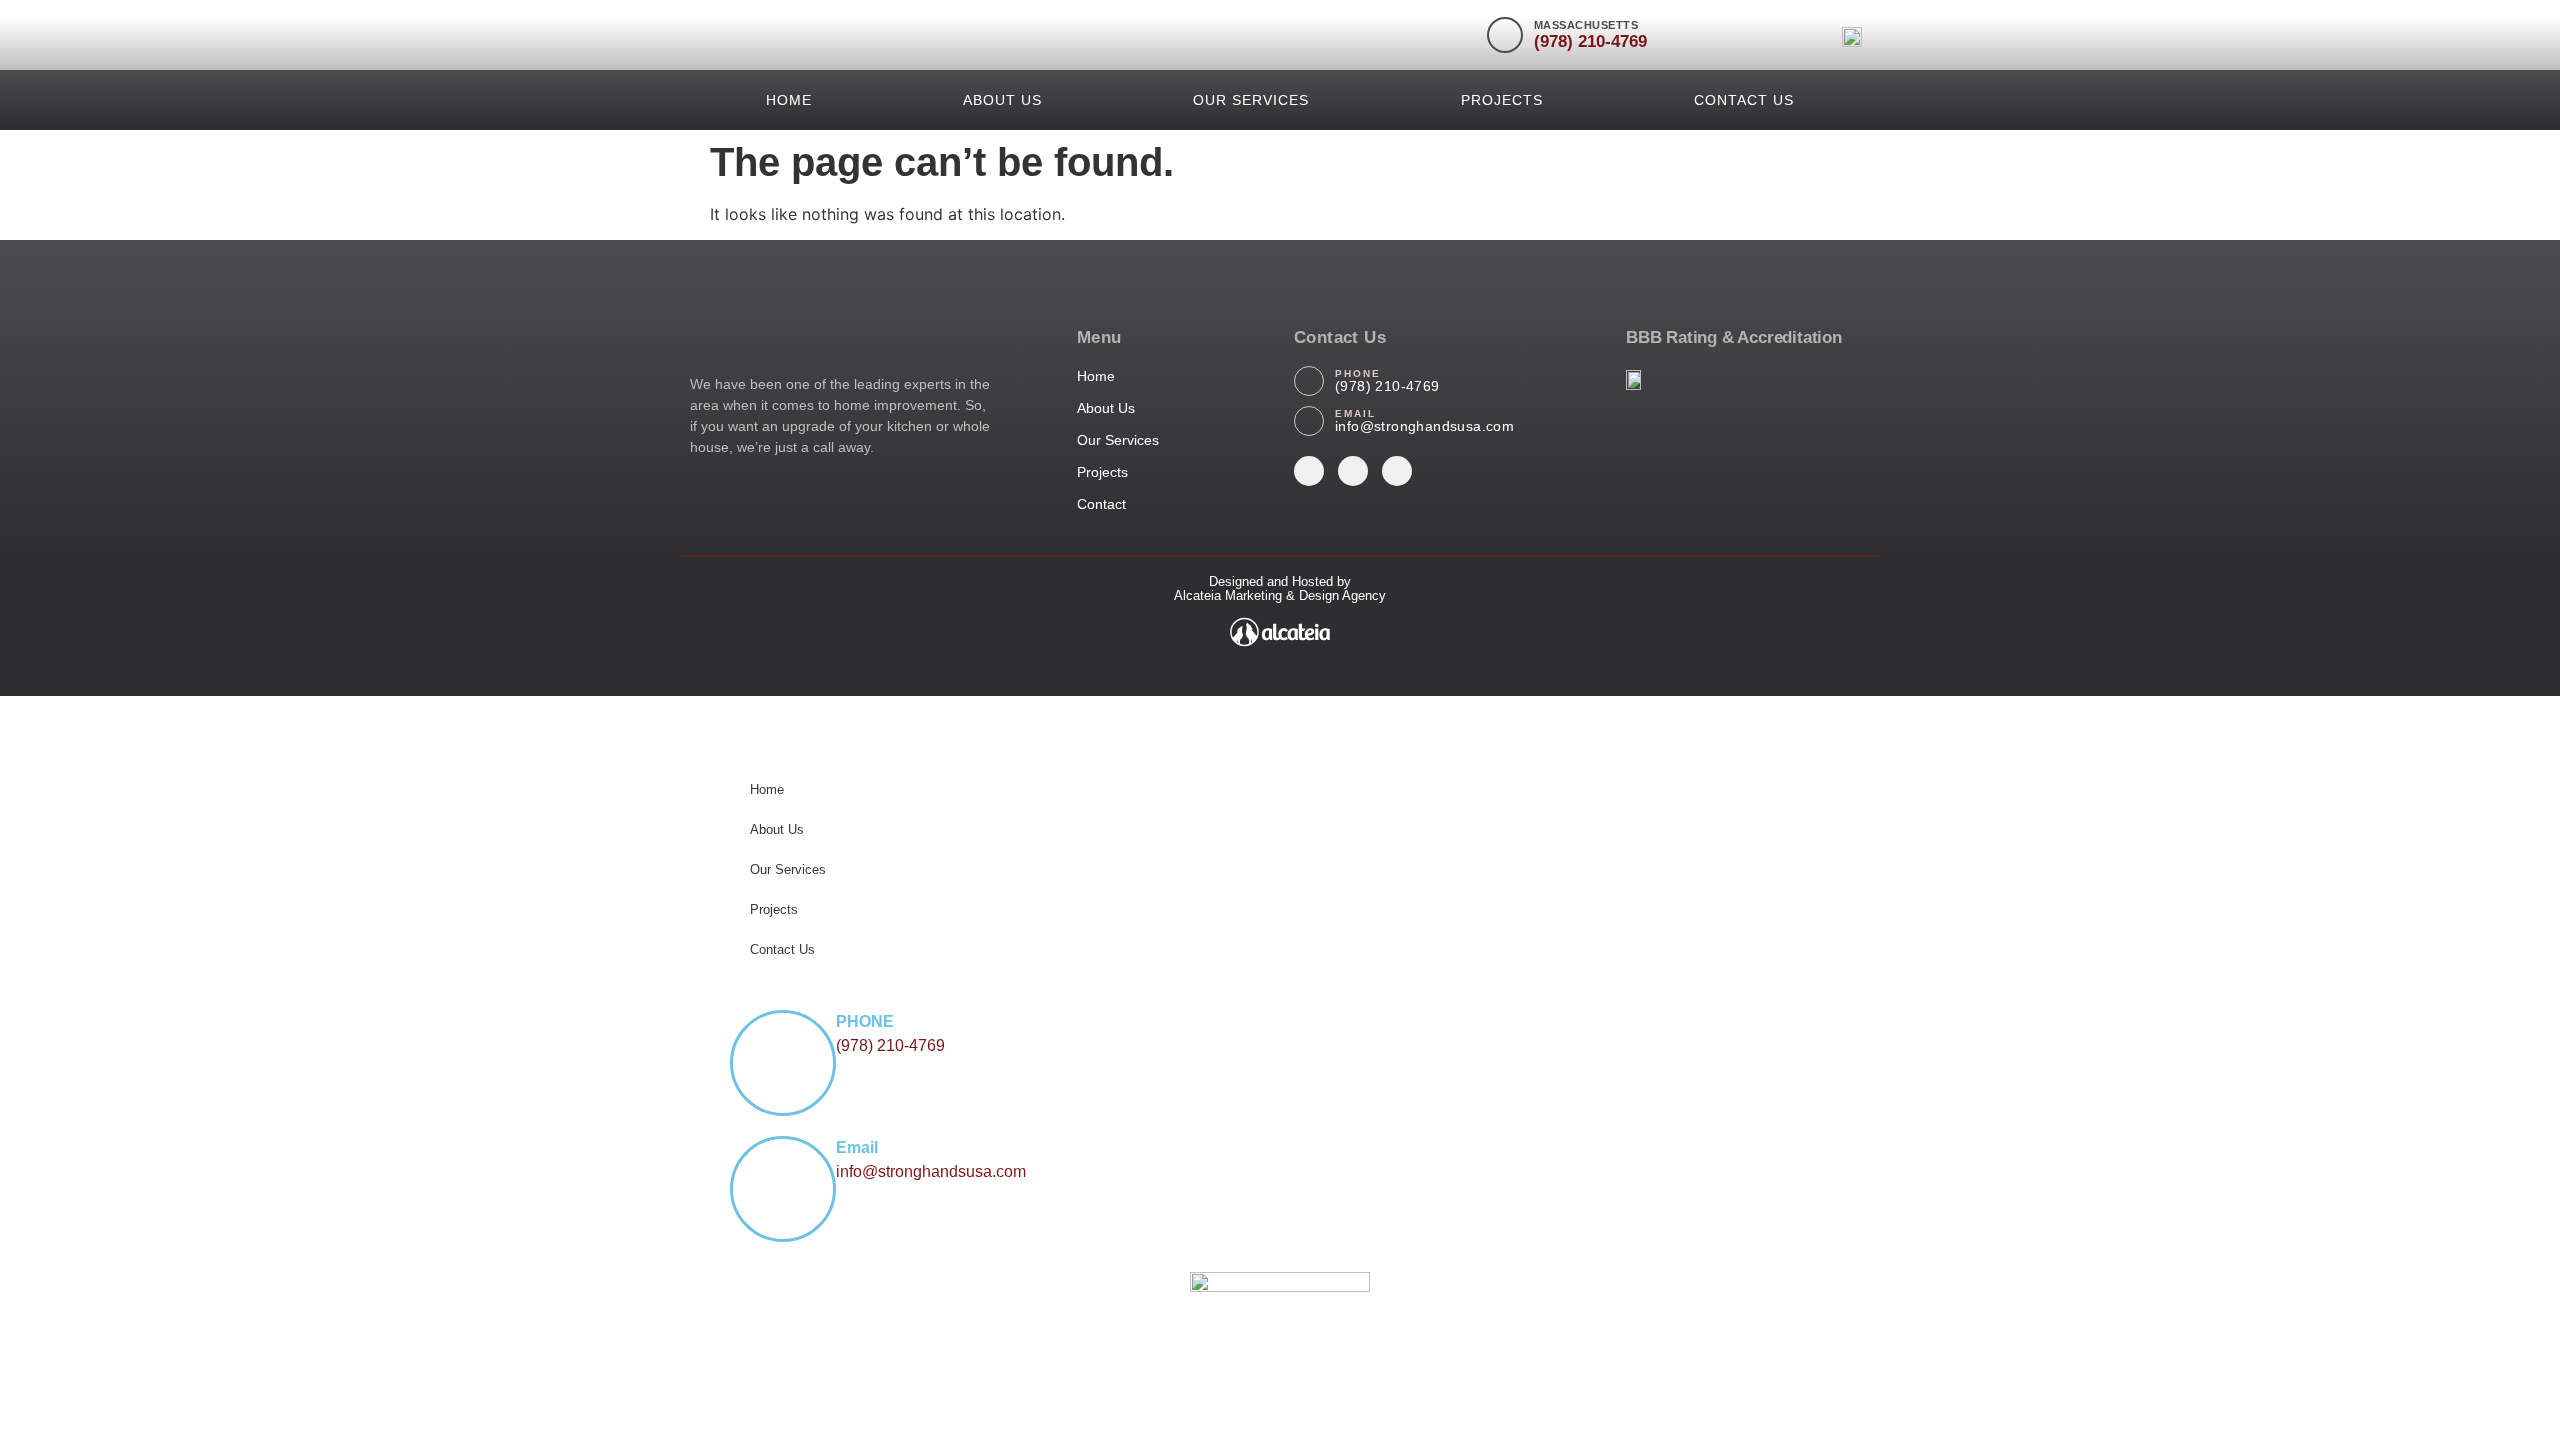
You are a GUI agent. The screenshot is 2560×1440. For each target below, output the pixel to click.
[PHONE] (1309, 381)
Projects (1502, 100)
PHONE (1358, 373)
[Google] (1397, 471)
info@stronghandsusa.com (1424, 426)
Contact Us (1744, 100)
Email (857, 1147)
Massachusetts (1586, 25)
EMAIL (1355, 413)
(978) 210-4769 (1590, 41)
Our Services (1251, 100)
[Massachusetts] (1505, 35)
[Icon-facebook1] (1353, 471)
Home (789, 100)
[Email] (783, 1189)
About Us (1002, 100)
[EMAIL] (1309, 421)
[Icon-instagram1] (1309, 471)
